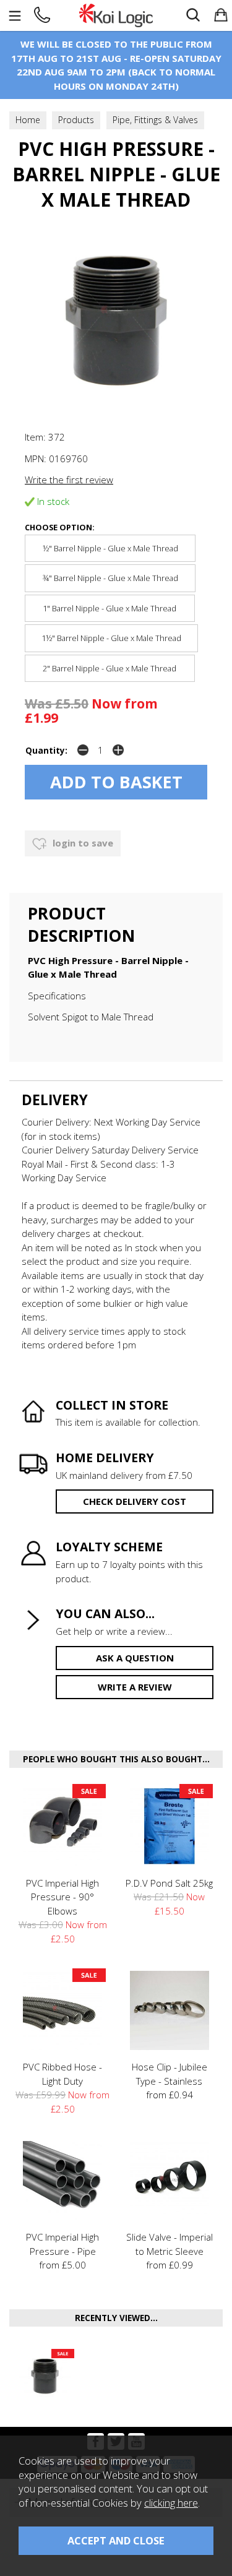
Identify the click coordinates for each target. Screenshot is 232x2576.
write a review (135, 1687)
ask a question (135, 1658)
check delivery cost (135, 1501)
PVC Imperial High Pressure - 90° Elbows (62, 1897)
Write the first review (69, 480)
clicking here (171, 2503)
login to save (82, 843)
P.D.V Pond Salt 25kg (169, 1883)
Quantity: (46, 751)
